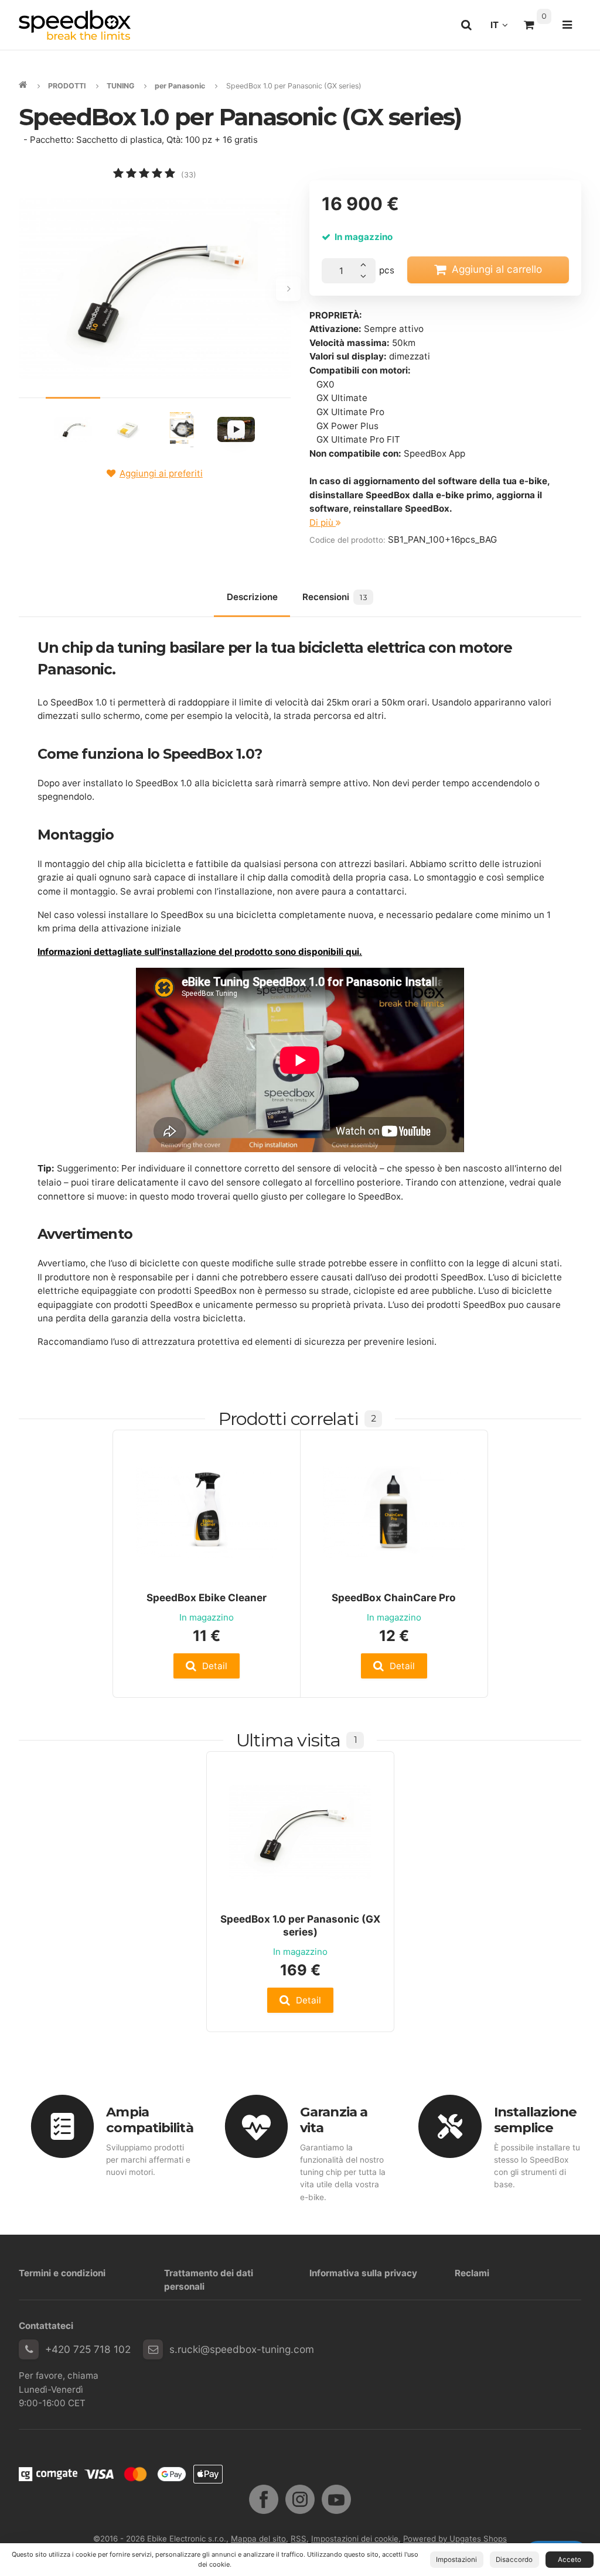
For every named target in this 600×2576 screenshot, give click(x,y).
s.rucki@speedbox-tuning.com (242, 2349)
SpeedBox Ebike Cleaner (207, 1597)
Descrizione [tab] (252, 597)
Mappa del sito (258, 2539)
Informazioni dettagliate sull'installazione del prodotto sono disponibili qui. (200, 952)
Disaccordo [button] (514, 2560)
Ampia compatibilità (149, 2120)
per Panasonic (180, 86)
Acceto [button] (570, 2560)
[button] (207, 1666)
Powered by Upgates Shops (455, 2539)
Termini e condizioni (62, 2273)
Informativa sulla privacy (363, 2273)
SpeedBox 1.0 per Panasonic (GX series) (300, 1925)
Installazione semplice (535, 2120)
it (502, 28)
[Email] (153, 2349)
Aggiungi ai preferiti (161, 473)
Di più (323, 523)
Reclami (472, 2273)
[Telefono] (29, 2349)
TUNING (120, 86)
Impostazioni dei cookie (355, 2539)
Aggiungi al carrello (497, 269)
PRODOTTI (67, 86)
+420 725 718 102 (88, 2349)
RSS (299, 2539)
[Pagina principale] (75, 25)
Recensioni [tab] (335, 597)
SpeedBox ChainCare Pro (394, 1597)
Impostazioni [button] (456, 2560)
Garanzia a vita (334, 2120)
